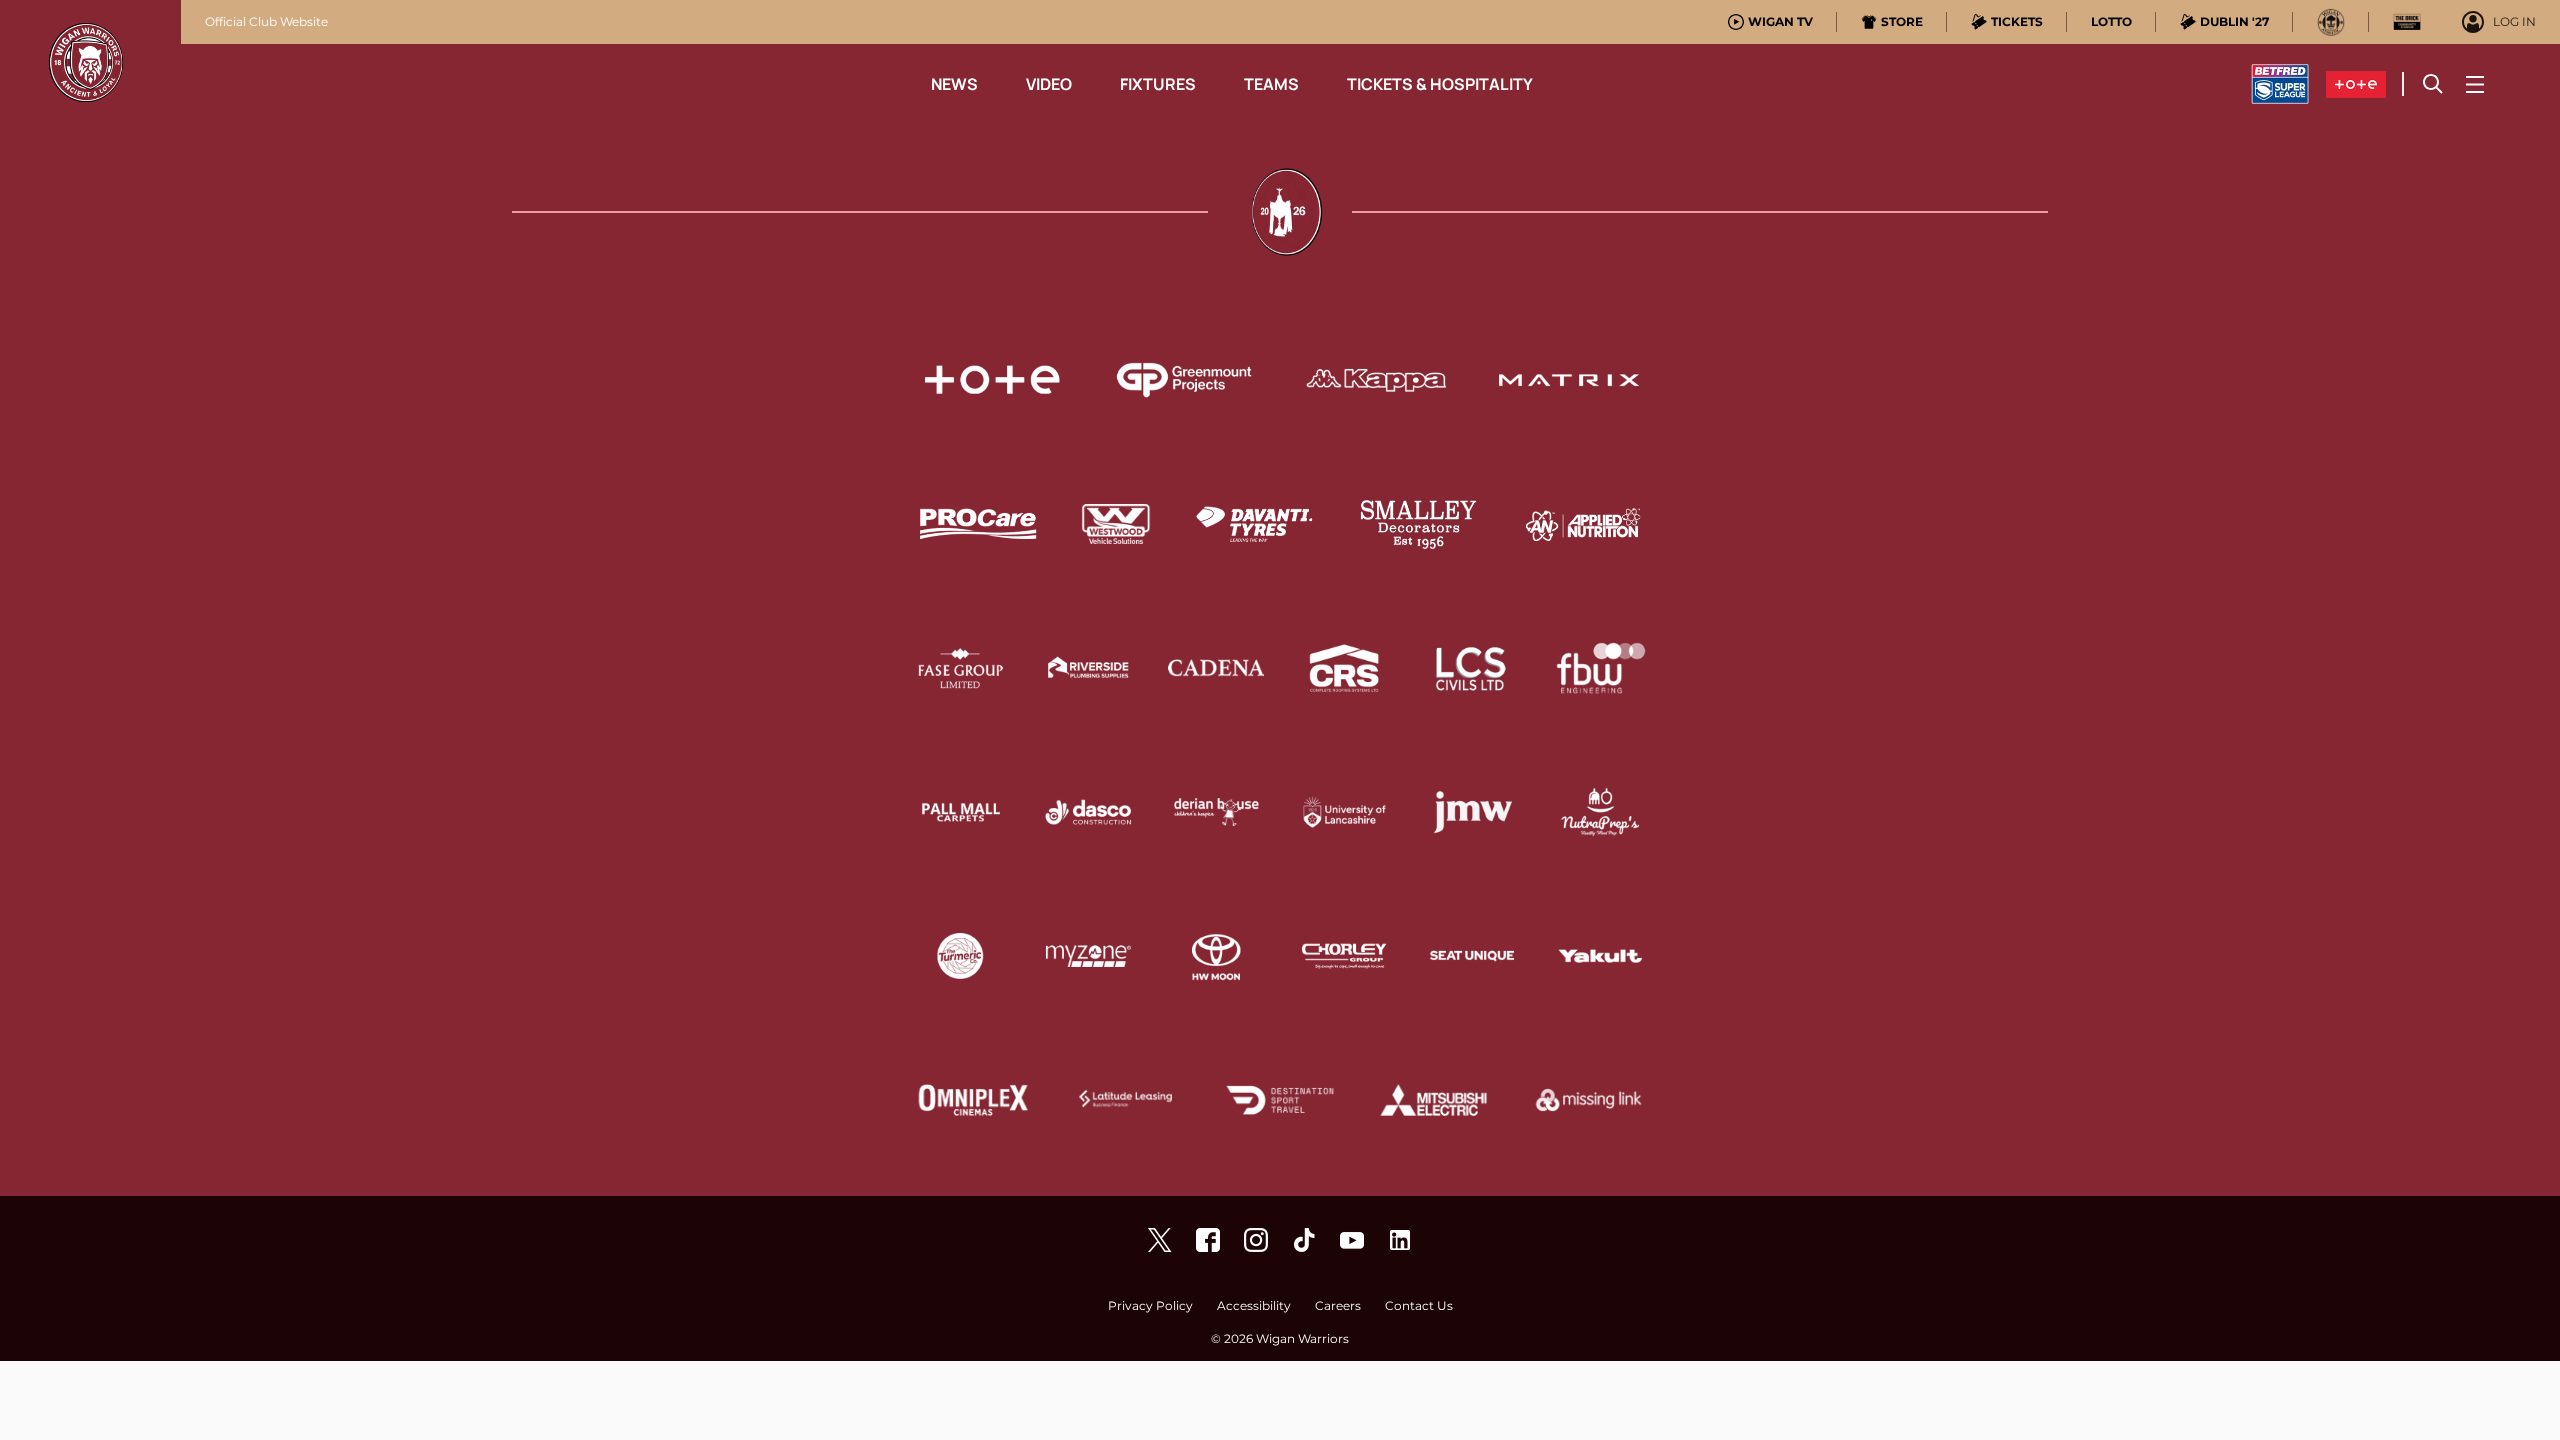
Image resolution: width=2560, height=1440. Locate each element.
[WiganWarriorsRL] (1160, 1240)
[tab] (1770, 22)
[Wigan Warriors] (1208, 1240)
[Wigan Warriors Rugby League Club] (1400, 1240)
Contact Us (1419, 1306)
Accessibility (1254, 1306)
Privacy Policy (1150, 1306)
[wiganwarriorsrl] (1256, 1240)
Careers (1338, 1306)
